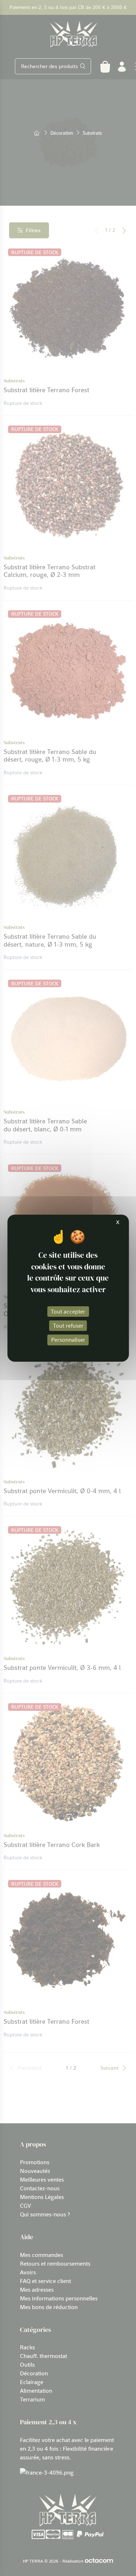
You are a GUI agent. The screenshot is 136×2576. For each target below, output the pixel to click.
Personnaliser (68, 1340)
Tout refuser (68, 1325)
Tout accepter (68, 1311)
